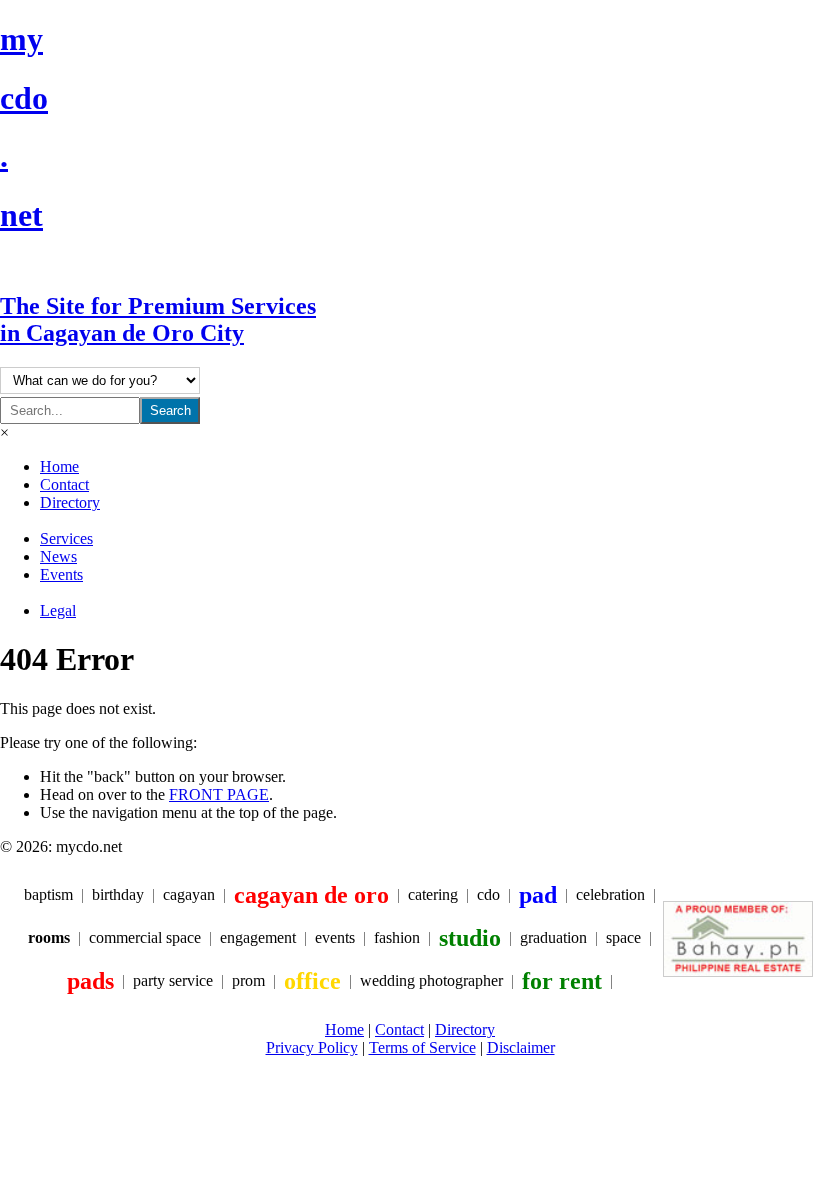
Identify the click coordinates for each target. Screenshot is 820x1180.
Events (61, 574)
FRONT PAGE (219, 794)
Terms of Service (422, 1047)
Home (59, 466)
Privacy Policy (312, 1047)
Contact (64, 484)
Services (66, 538)
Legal (58, 610)
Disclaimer (521, 1047)
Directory (70, 502)
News (58, 556)
